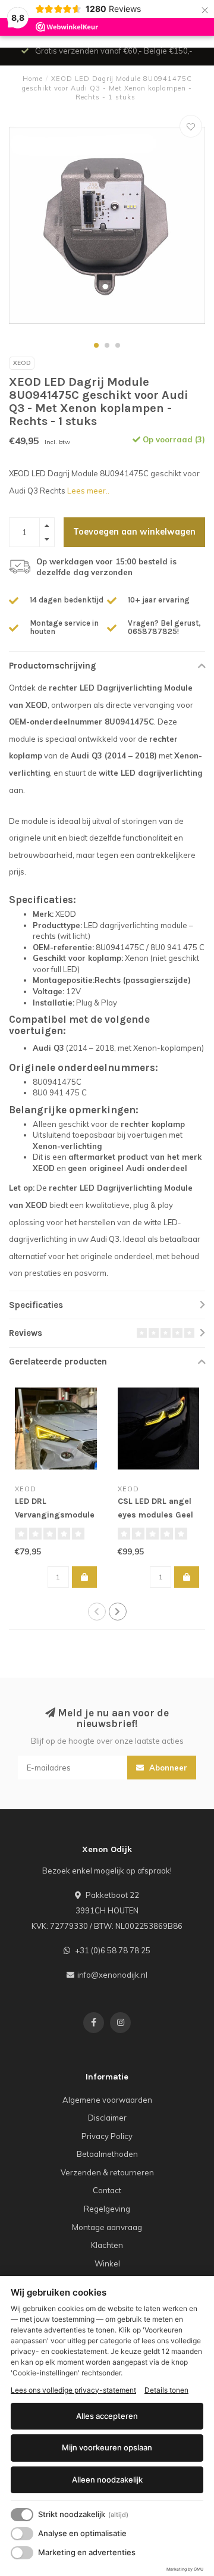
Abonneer (167, 1768)
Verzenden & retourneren (107, 2172)
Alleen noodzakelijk (107, 2480)
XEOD (22, 363)
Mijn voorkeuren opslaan (107, 2447)
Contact (107, 2190)
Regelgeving (107, 2209)
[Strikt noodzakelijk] (22, 2515)
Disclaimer (107, 2118)
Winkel (107, 2263)
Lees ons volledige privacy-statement (73, 2390)
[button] (96, 345)
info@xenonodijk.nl (112, 1975)
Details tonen (166, 2390)
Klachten (107, 2245)
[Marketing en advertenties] (22, 2553)
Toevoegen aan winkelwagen (134, 532)
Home (33, 79)
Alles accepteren (107, 2416)
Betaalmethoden (107, 2154)
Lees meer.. (88, 491)
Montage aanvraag (107, 2227)
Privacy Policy (107, 2136)
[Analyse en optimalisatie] (22, 2534)
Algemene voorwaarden (107, 2100)
